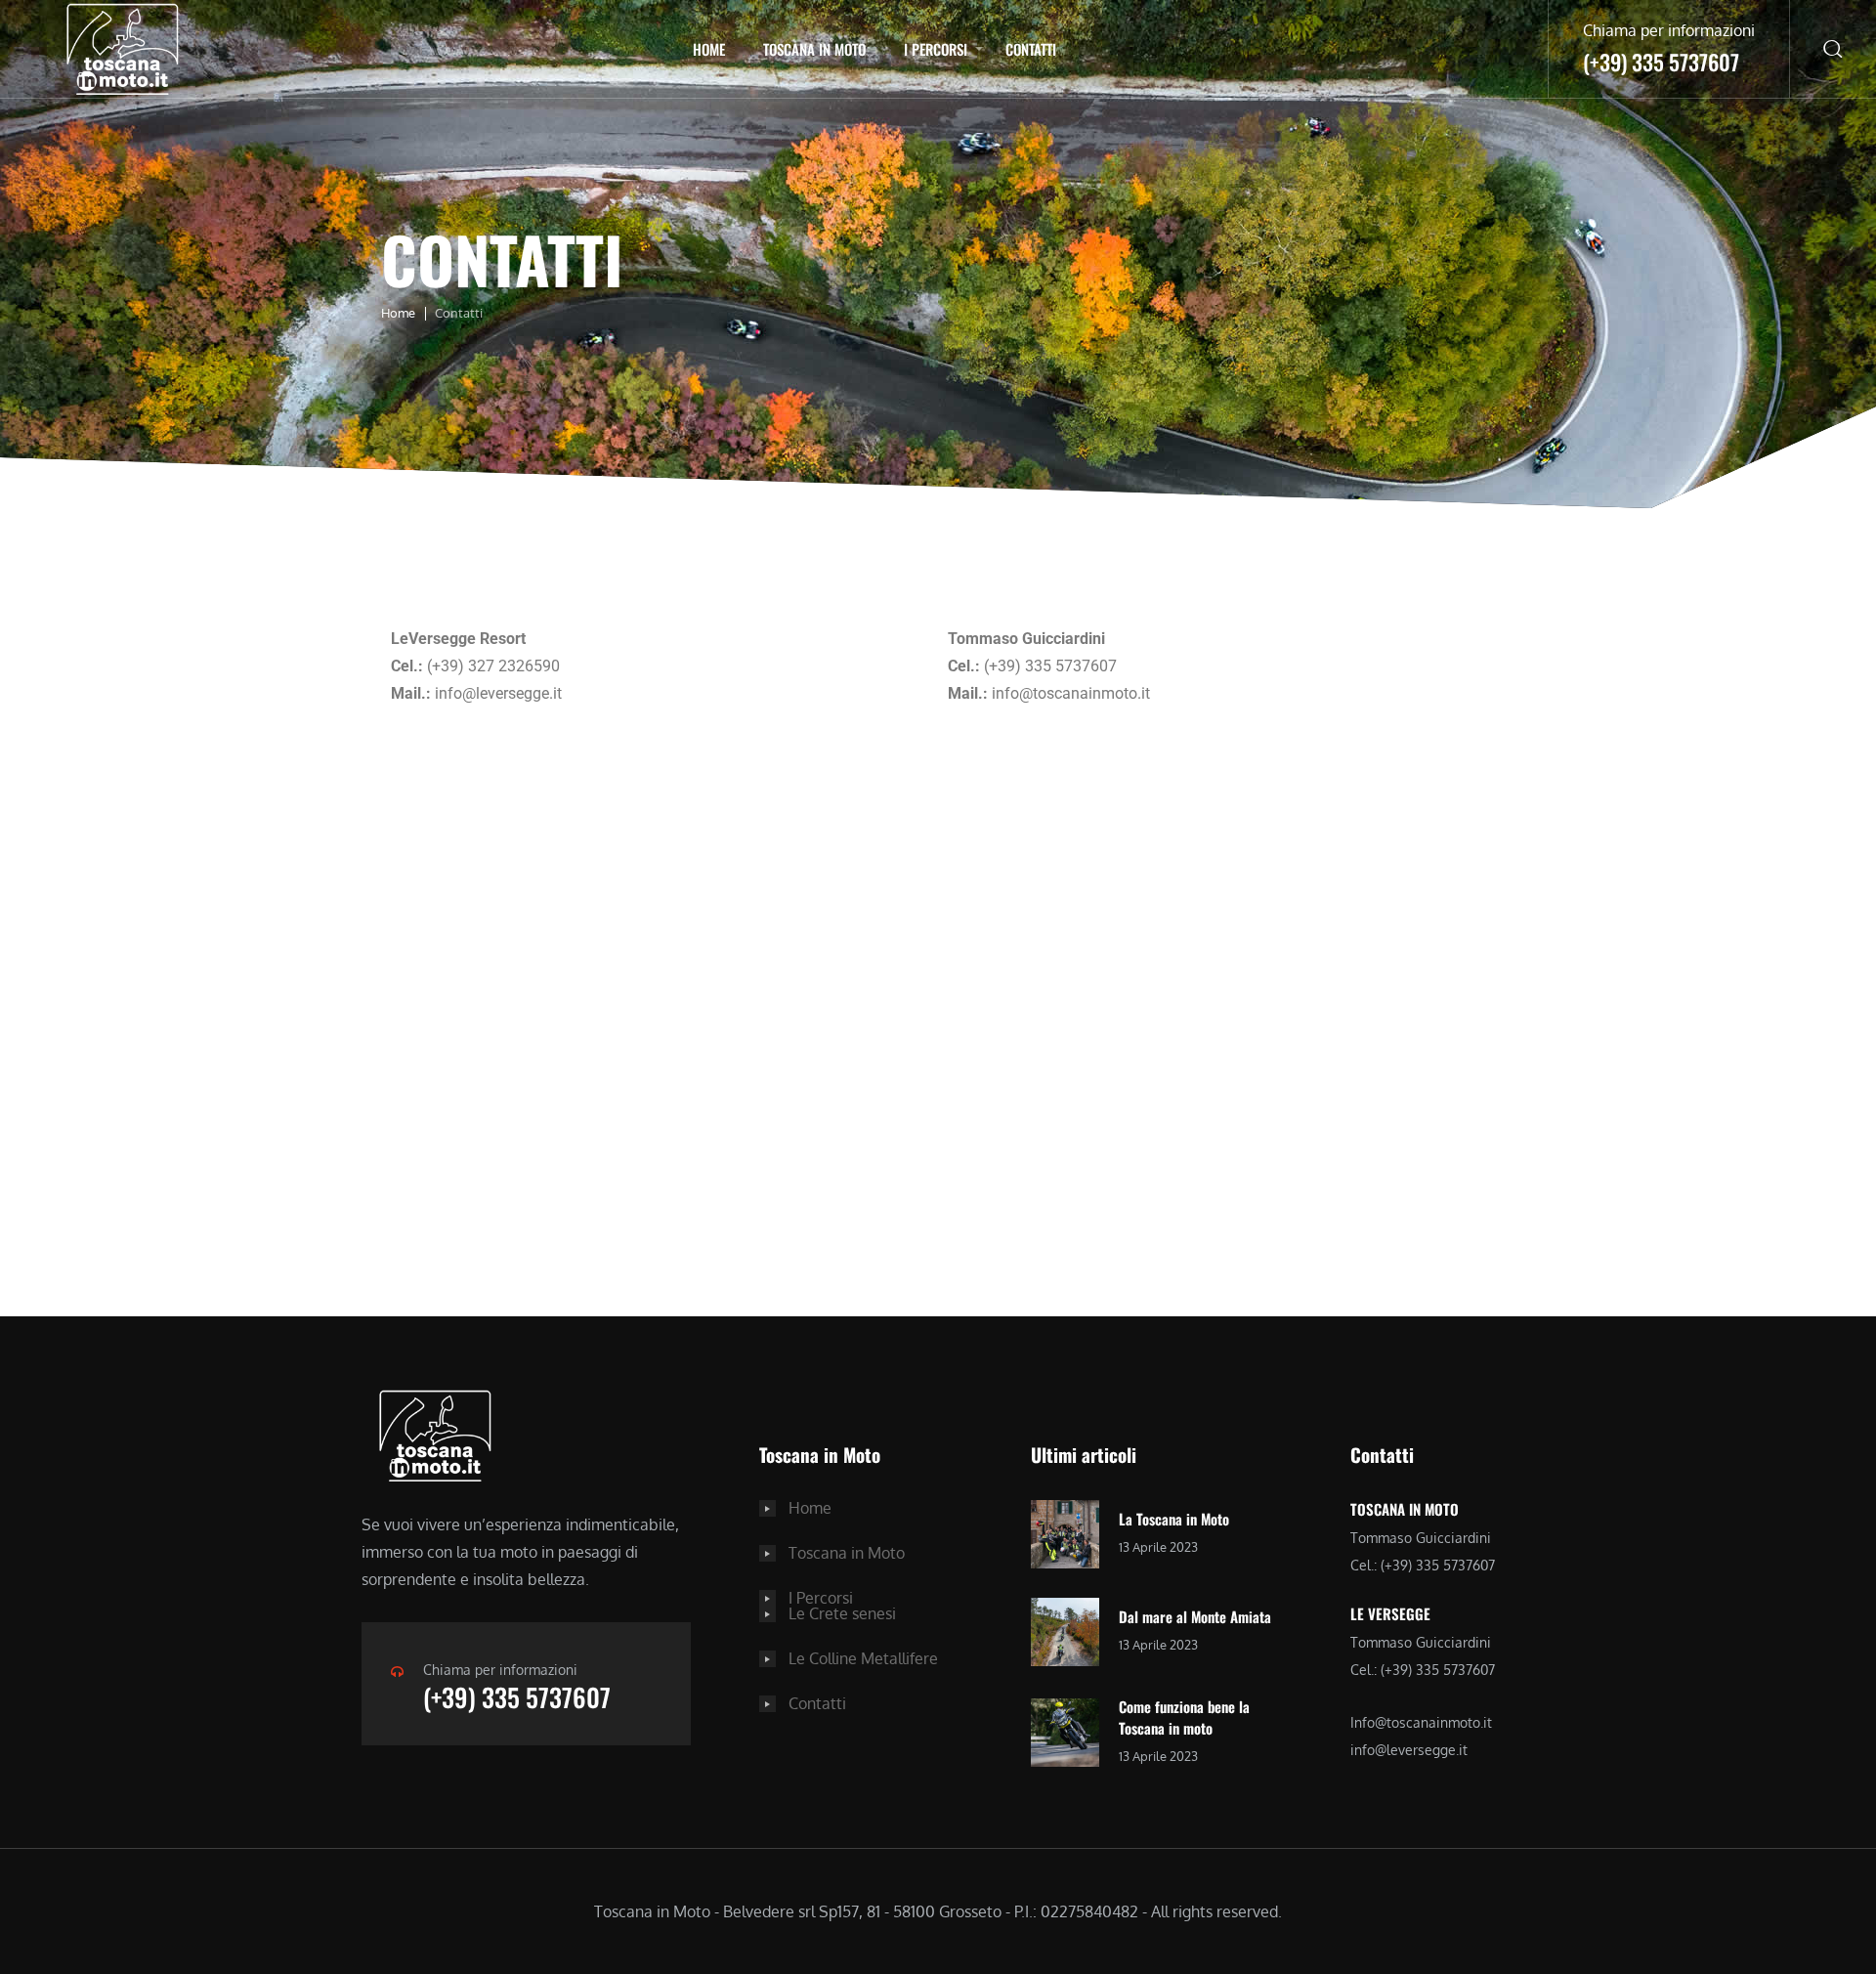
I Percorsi (936, 49)
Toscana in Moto (814, 49)
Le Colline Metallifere (863, 1658)
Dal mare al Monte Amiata (1195, 1616)
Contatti (1031, 49)
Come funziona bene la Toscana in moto (1184, 1717)
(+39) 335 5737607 (517, 1697)
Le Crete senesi (842, 1613)
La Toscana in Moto (1174, 1519)
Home (709, 49)
